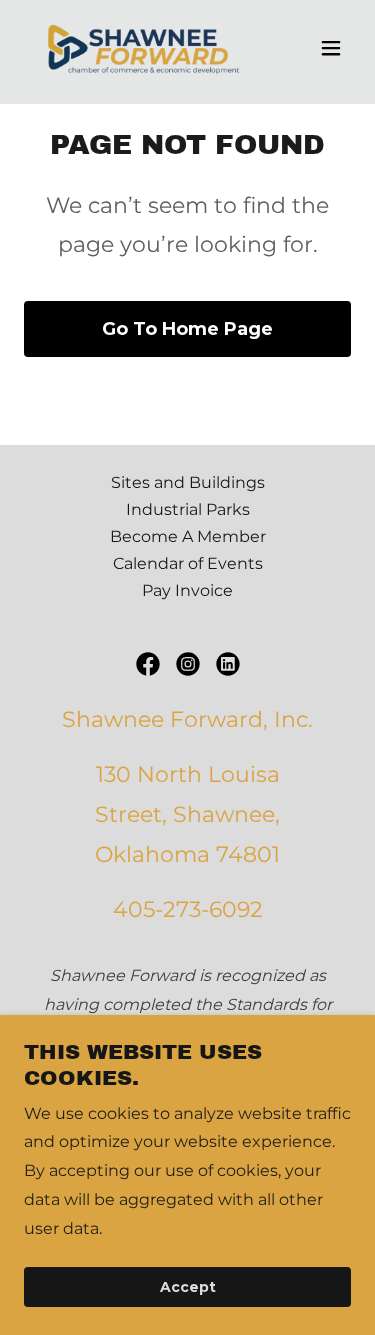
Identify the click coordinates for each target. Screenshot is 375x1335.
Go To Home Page (187, 329)
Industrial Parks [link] (188, 509)
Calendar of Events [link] (188, 563)
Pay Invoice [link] (187, 590)
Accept (188, 1287)
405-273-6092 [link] (188, 909)
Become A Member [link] (188, 536)
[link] (138, 48)
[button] (331, 48)
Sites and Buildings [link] (188, 482)
